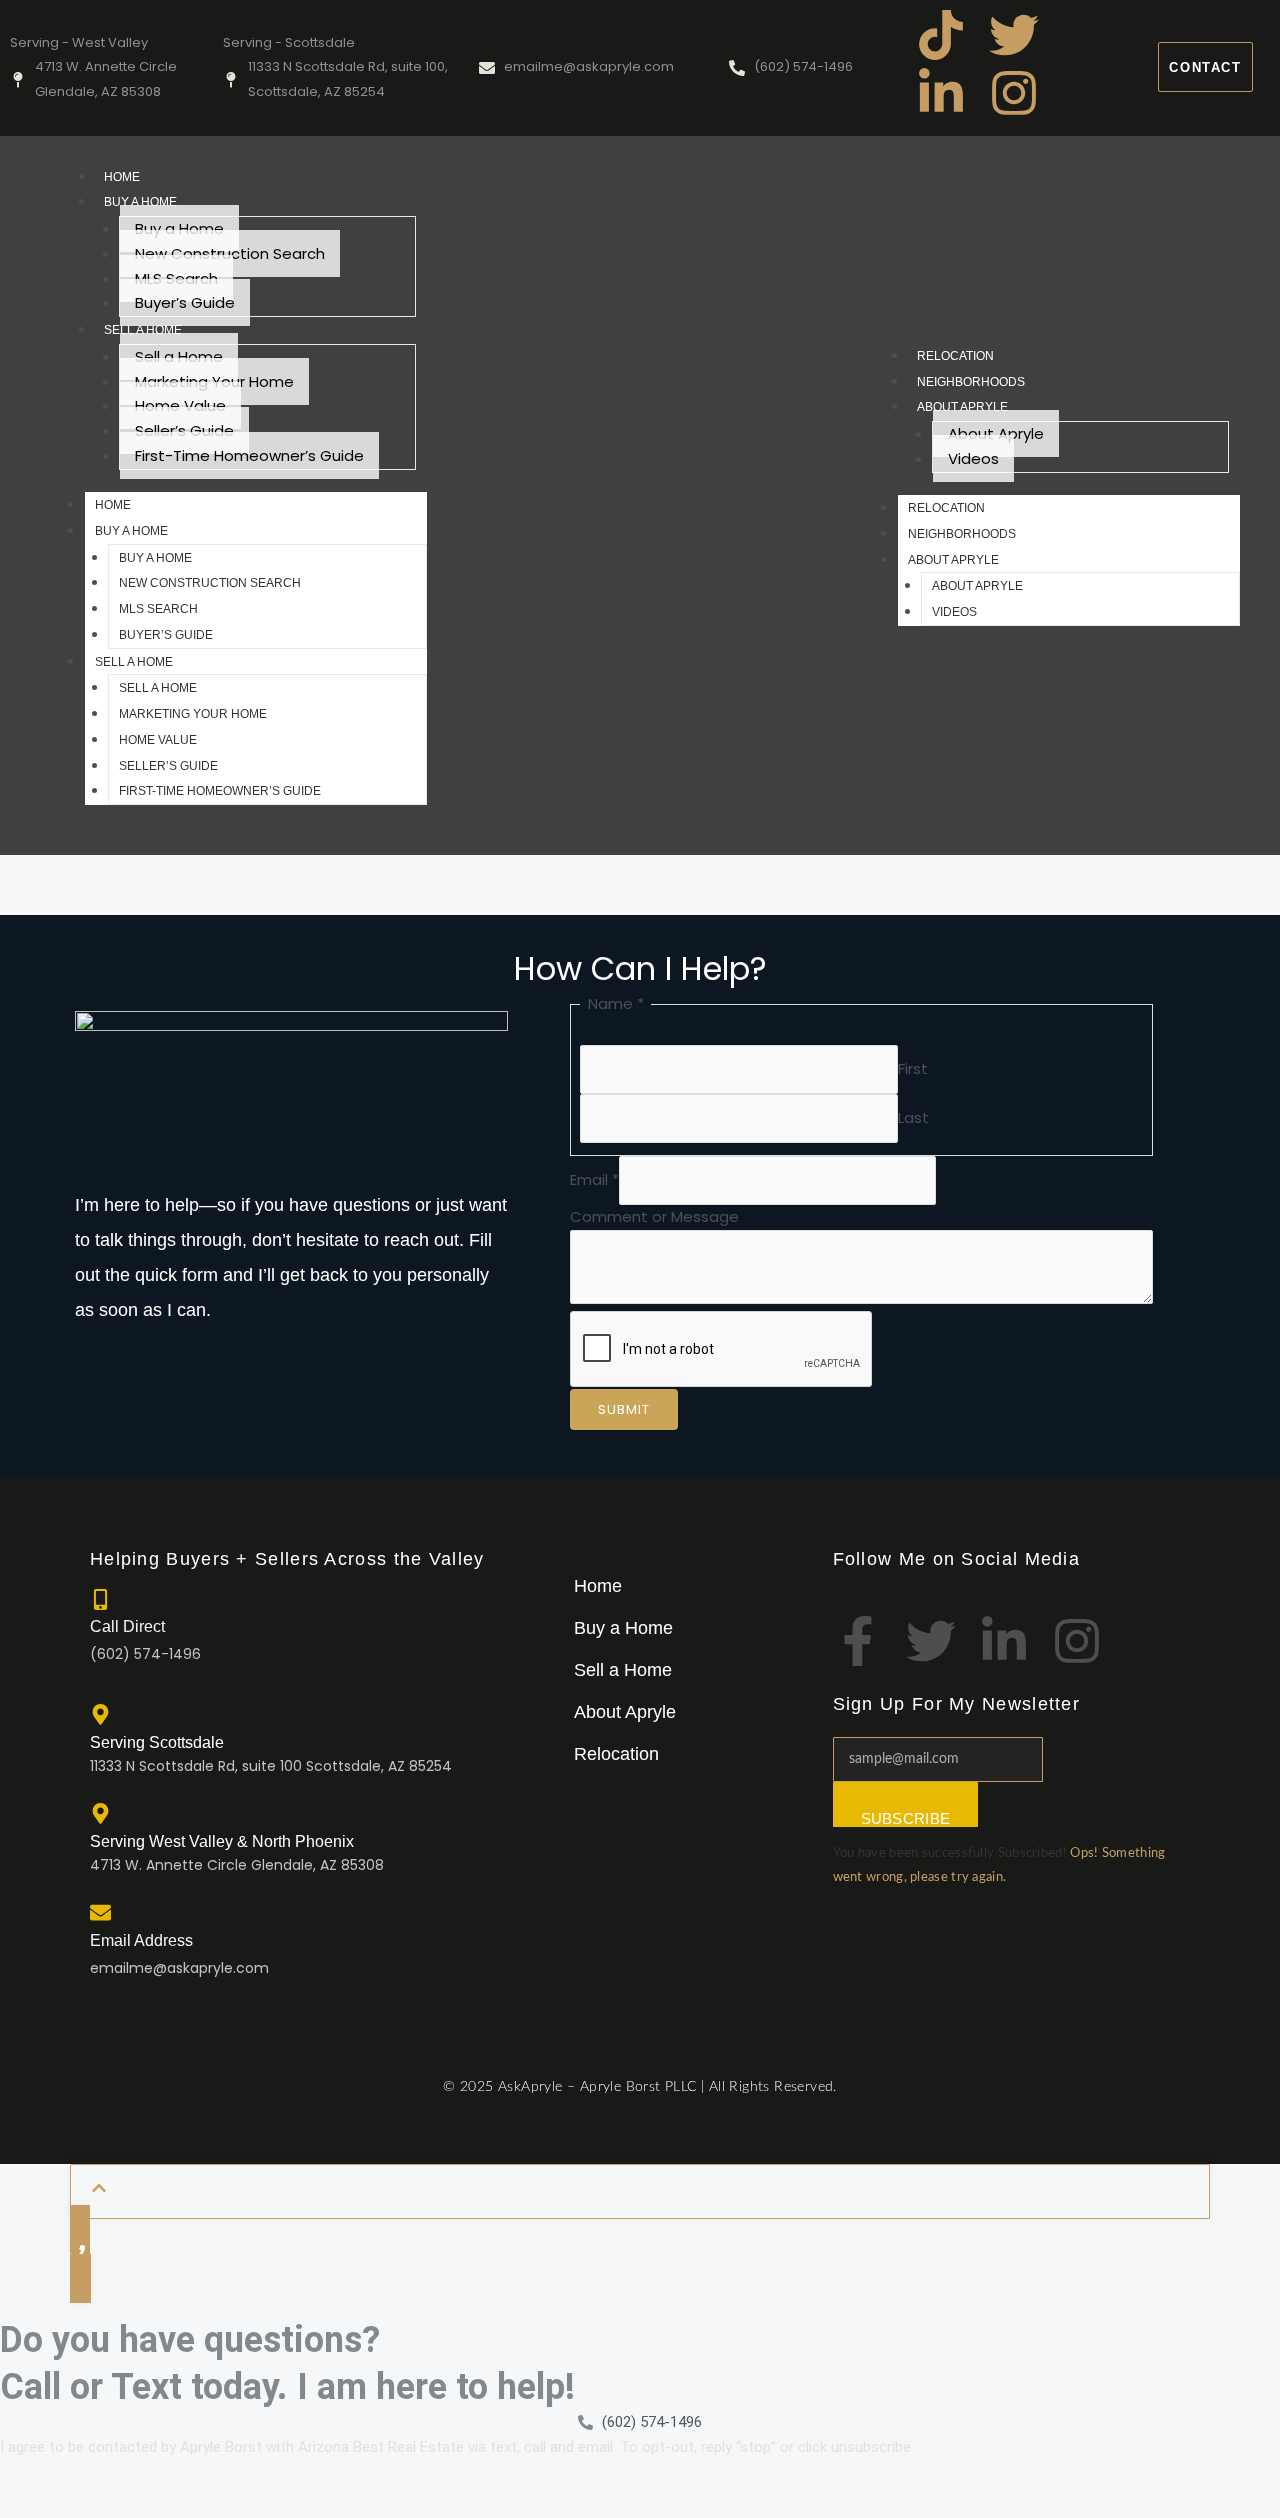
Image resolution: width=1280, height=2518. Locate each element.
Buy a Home (140, 202)
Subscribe (906, 1818)
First (913, 1068)
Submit (624, 1409)
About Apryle (962, 407)
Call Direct (127, 1626)
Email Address (141, 1940)
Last (913, 1117)
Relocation (955, 356)
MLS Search (176, 278)
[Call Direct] (100, 1599)
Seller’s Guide (184, 430)
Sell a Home (143, 330)
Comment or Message (654, 1216)
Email (594, 1179)
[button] (628, 1628)
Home (122, 177)
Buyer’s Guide (185, 302)
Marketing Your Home (214, 381)
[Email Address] (100, 1912)
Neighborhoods (971, 382)
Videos (973, 458)
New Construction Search (230, 253)
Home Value (180, 405)
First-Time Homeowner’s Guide (249, 455)
